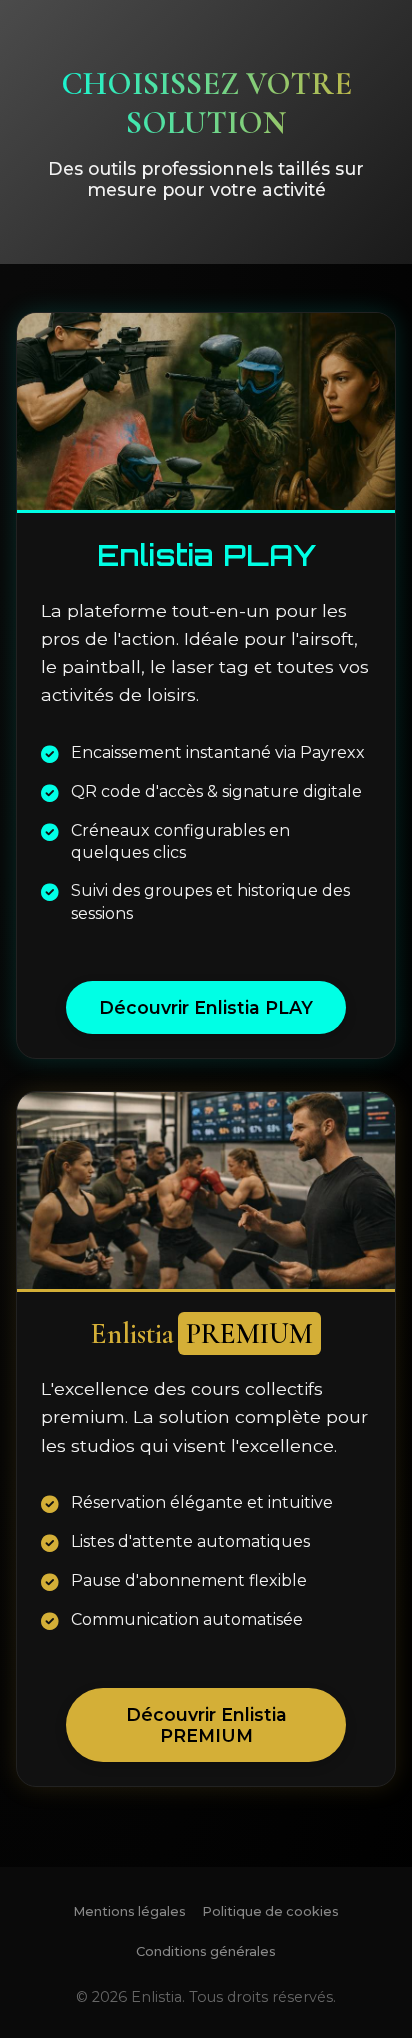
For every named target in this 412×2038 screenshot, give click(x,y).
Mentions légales (129, 1911)
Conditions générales (206, 1951)
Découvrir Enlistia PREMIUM (206, 1725)
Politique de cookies (270, 1911)
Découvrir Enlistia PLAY (206, 1007)
